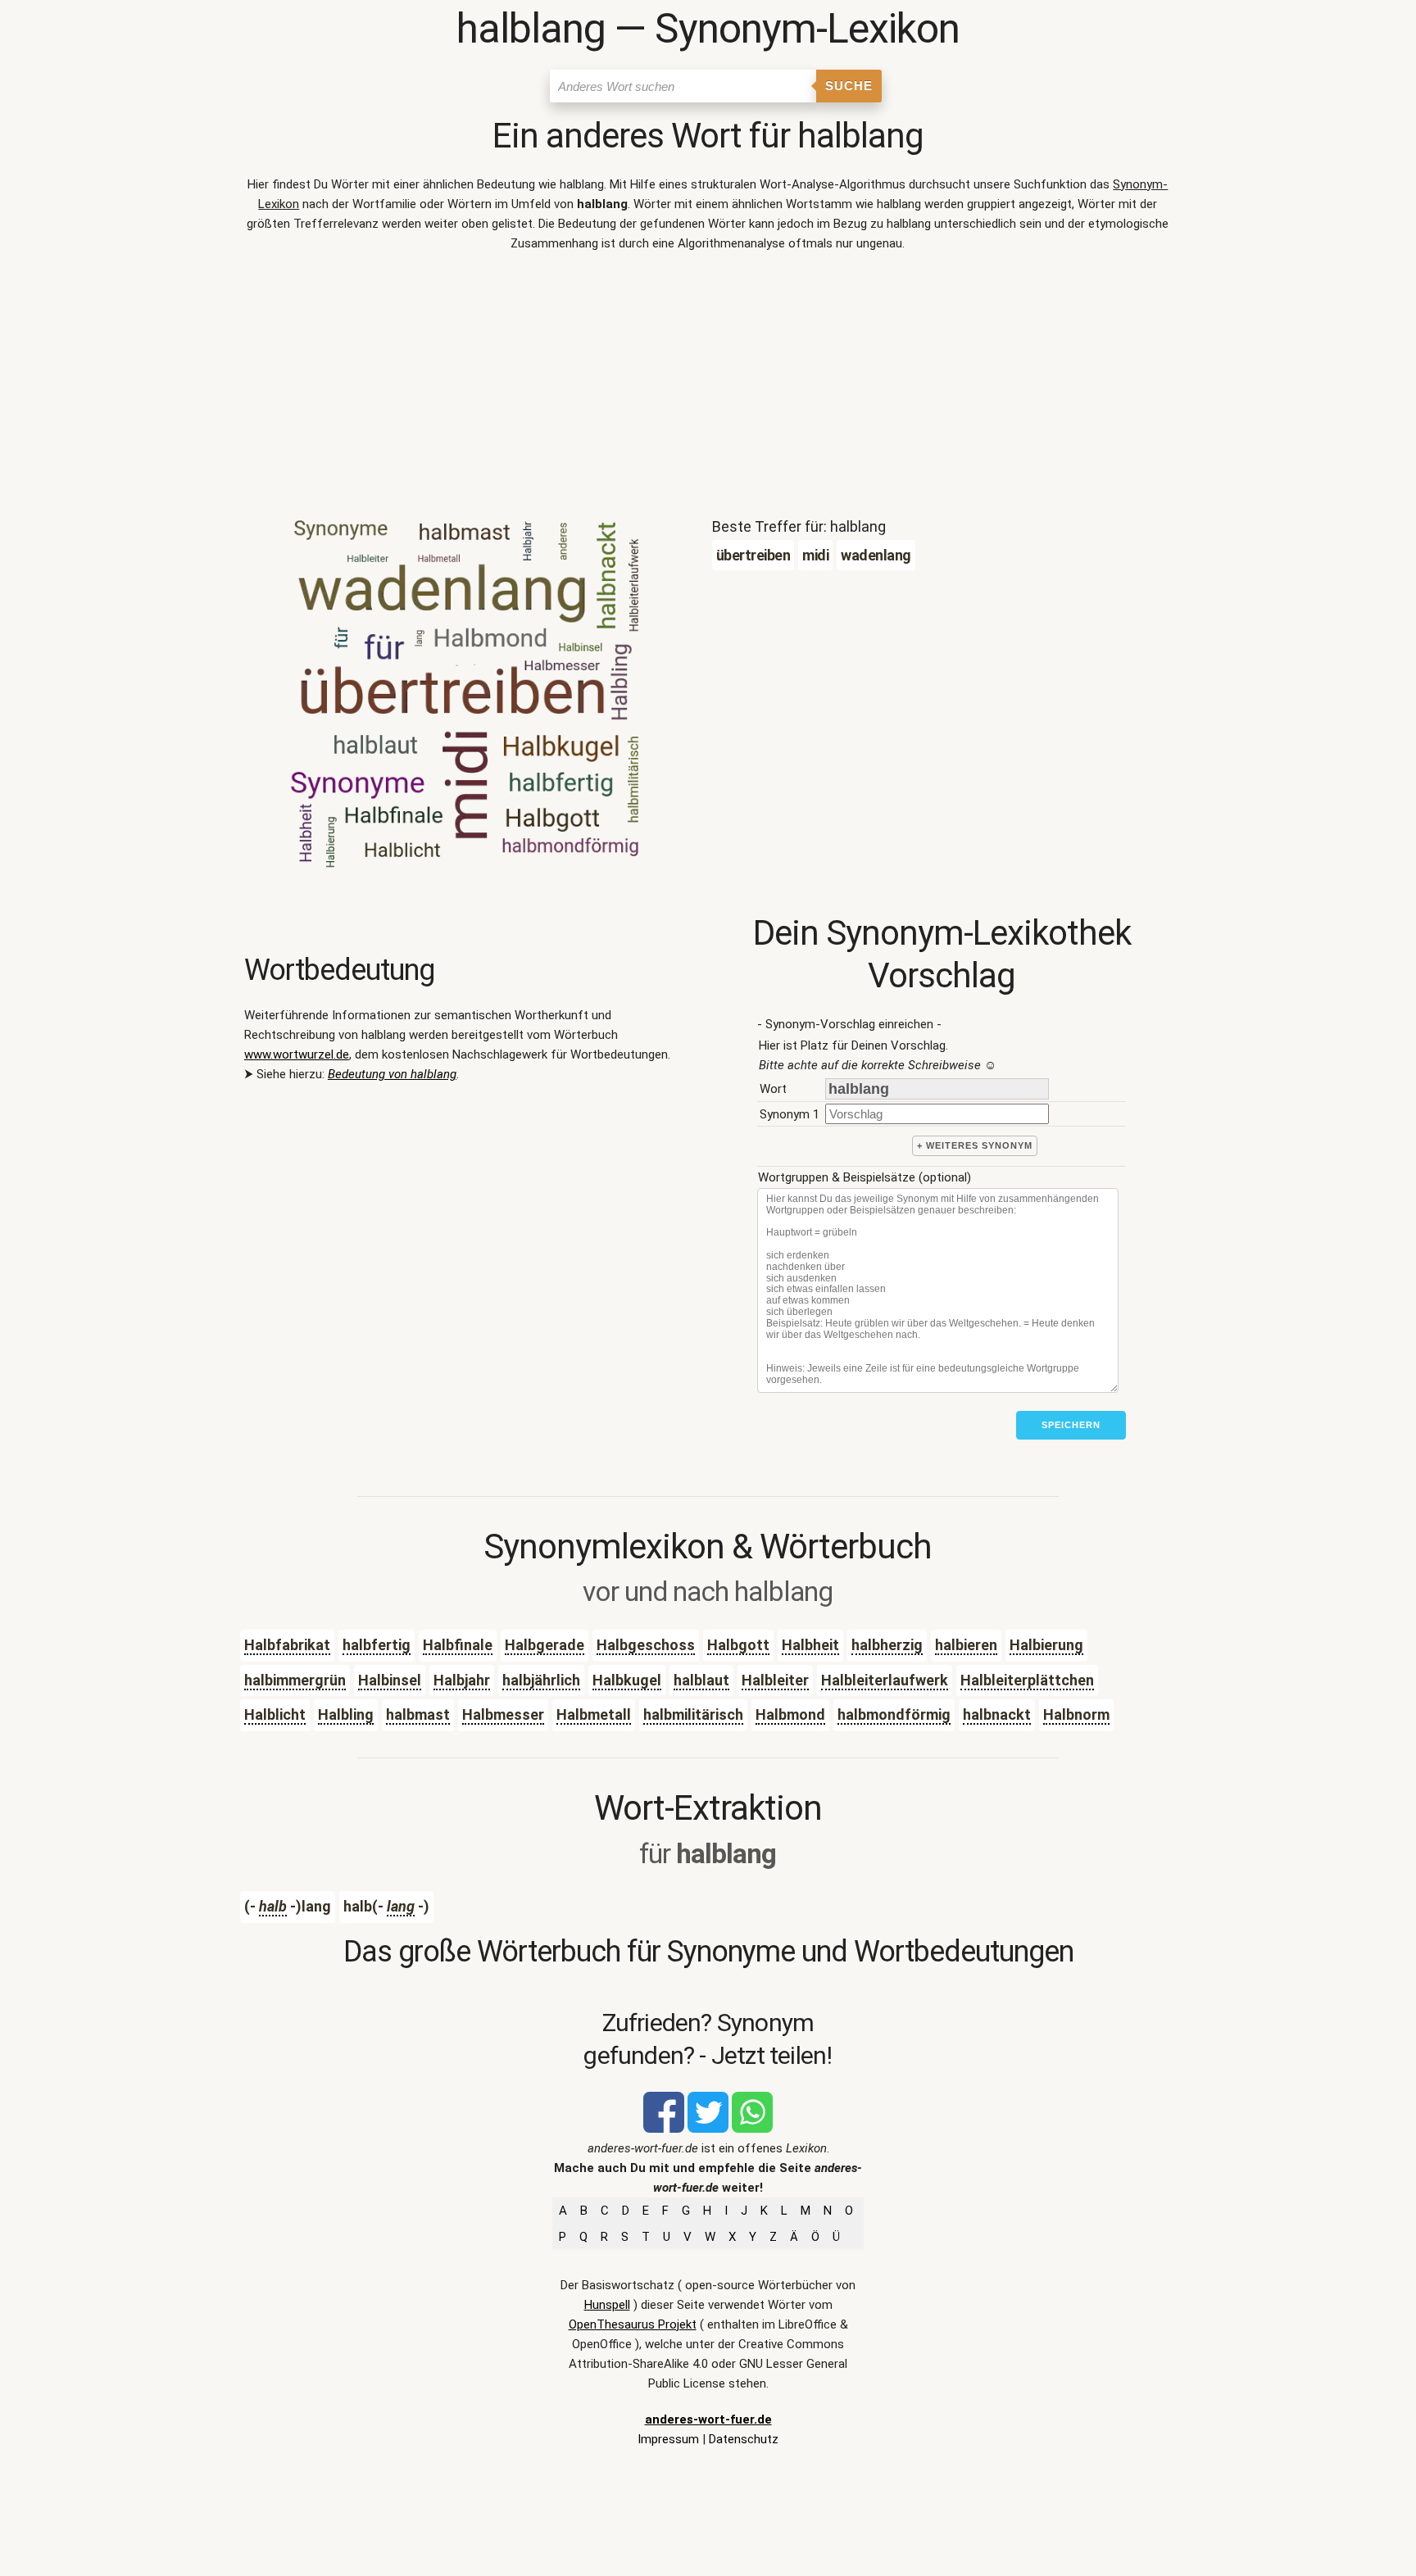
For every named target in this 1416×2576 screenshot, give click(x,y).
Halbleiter (775, 1680)
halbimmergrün (295, 1680)
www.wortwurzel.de (297, 1054)
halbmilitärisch (693, 1714)
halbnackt (997, 1714)
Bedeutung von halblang (392, 1074)
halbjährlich (541, 1680)
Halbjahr (462, 1680)
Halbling (346, 1714)
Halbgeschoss (646, 1645)
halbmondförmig (894, 1714)
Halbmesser (503, 1714)
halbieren (966, 1645)
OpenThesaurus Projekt (633, 2324)
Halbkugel (627, 1680)
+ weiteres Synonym (975, 1145)
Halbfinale (458, 1645)
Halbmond (790, 1714)
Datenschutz (744, 2439)
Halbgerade (545, 1645)
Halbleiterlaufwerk (885, 1680)
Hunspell (607, 2305)
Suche (849, 86)
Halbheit (810, 1645)
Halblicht (275, 1714)
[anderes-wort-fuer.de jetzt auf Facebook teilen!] (664, 2129)
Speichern (1071, 1425)
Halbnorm (1076, 1714)
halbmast (418, 1714)
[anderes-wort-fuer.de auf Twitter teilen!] (708, 2129)
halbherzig (887, 1645)
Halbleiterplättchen (1027, 1680)
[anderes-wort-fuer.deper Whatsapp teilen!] (752, 2129)
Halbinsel (390, 1680)
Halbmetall (594, 1714)
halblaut (701, 1680)
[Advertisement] (708, 388)
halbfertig (377, 1645)
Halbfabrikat (287, 1645)
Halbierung (1046, 1645)
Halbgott (738, 1645)
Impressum (668, 2439)
